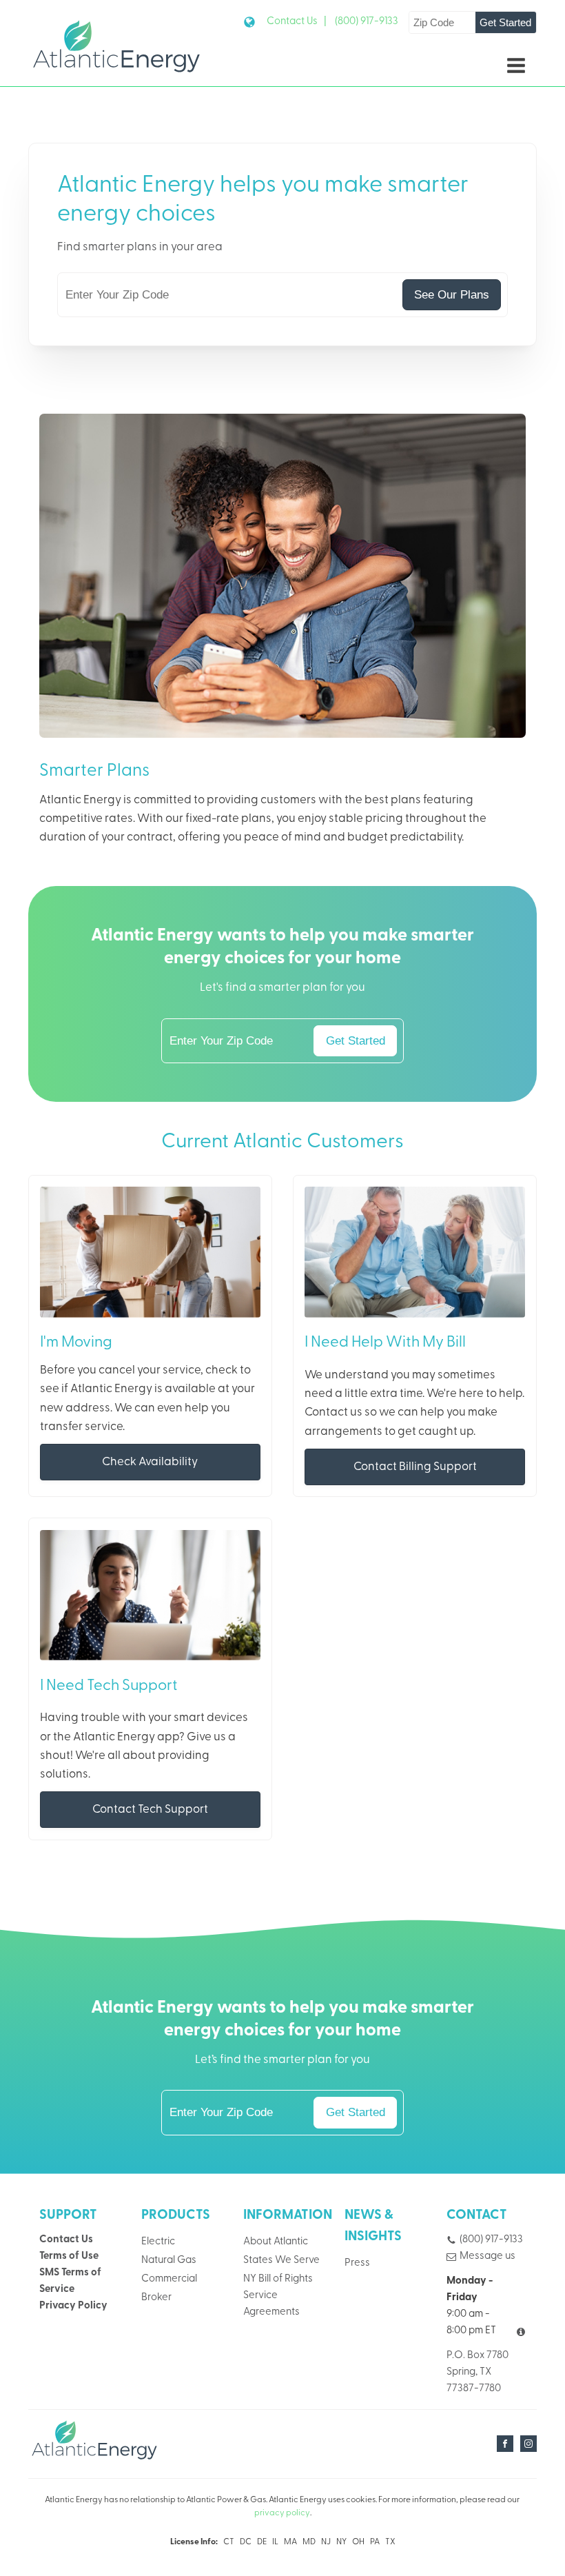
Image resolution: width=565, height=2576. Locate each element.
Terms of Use (69, 2256)
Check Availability (150, 1462)
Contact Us (66, 2240)
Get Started (505, 22)
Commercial (169, 2279)
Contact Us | (297, 22)
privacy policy (282, 2513)
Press (357, 2263)
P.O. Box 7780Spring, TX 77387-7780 (477, 2372)
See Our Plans (452, 295)
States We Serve (281, 2261)
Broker (156, 2298)
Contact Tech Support (150, 1810)
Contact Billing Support (415, 1467)
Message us (487, 2256)
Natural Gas (169, 2261)
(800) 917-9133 (367, 22)
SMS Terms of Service (70, 2281)
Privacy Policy (73, 2306)
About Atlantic (276, 2242)
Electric (158, 2242)
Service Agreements (271, 2304)
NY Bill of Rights (278, 2279)
